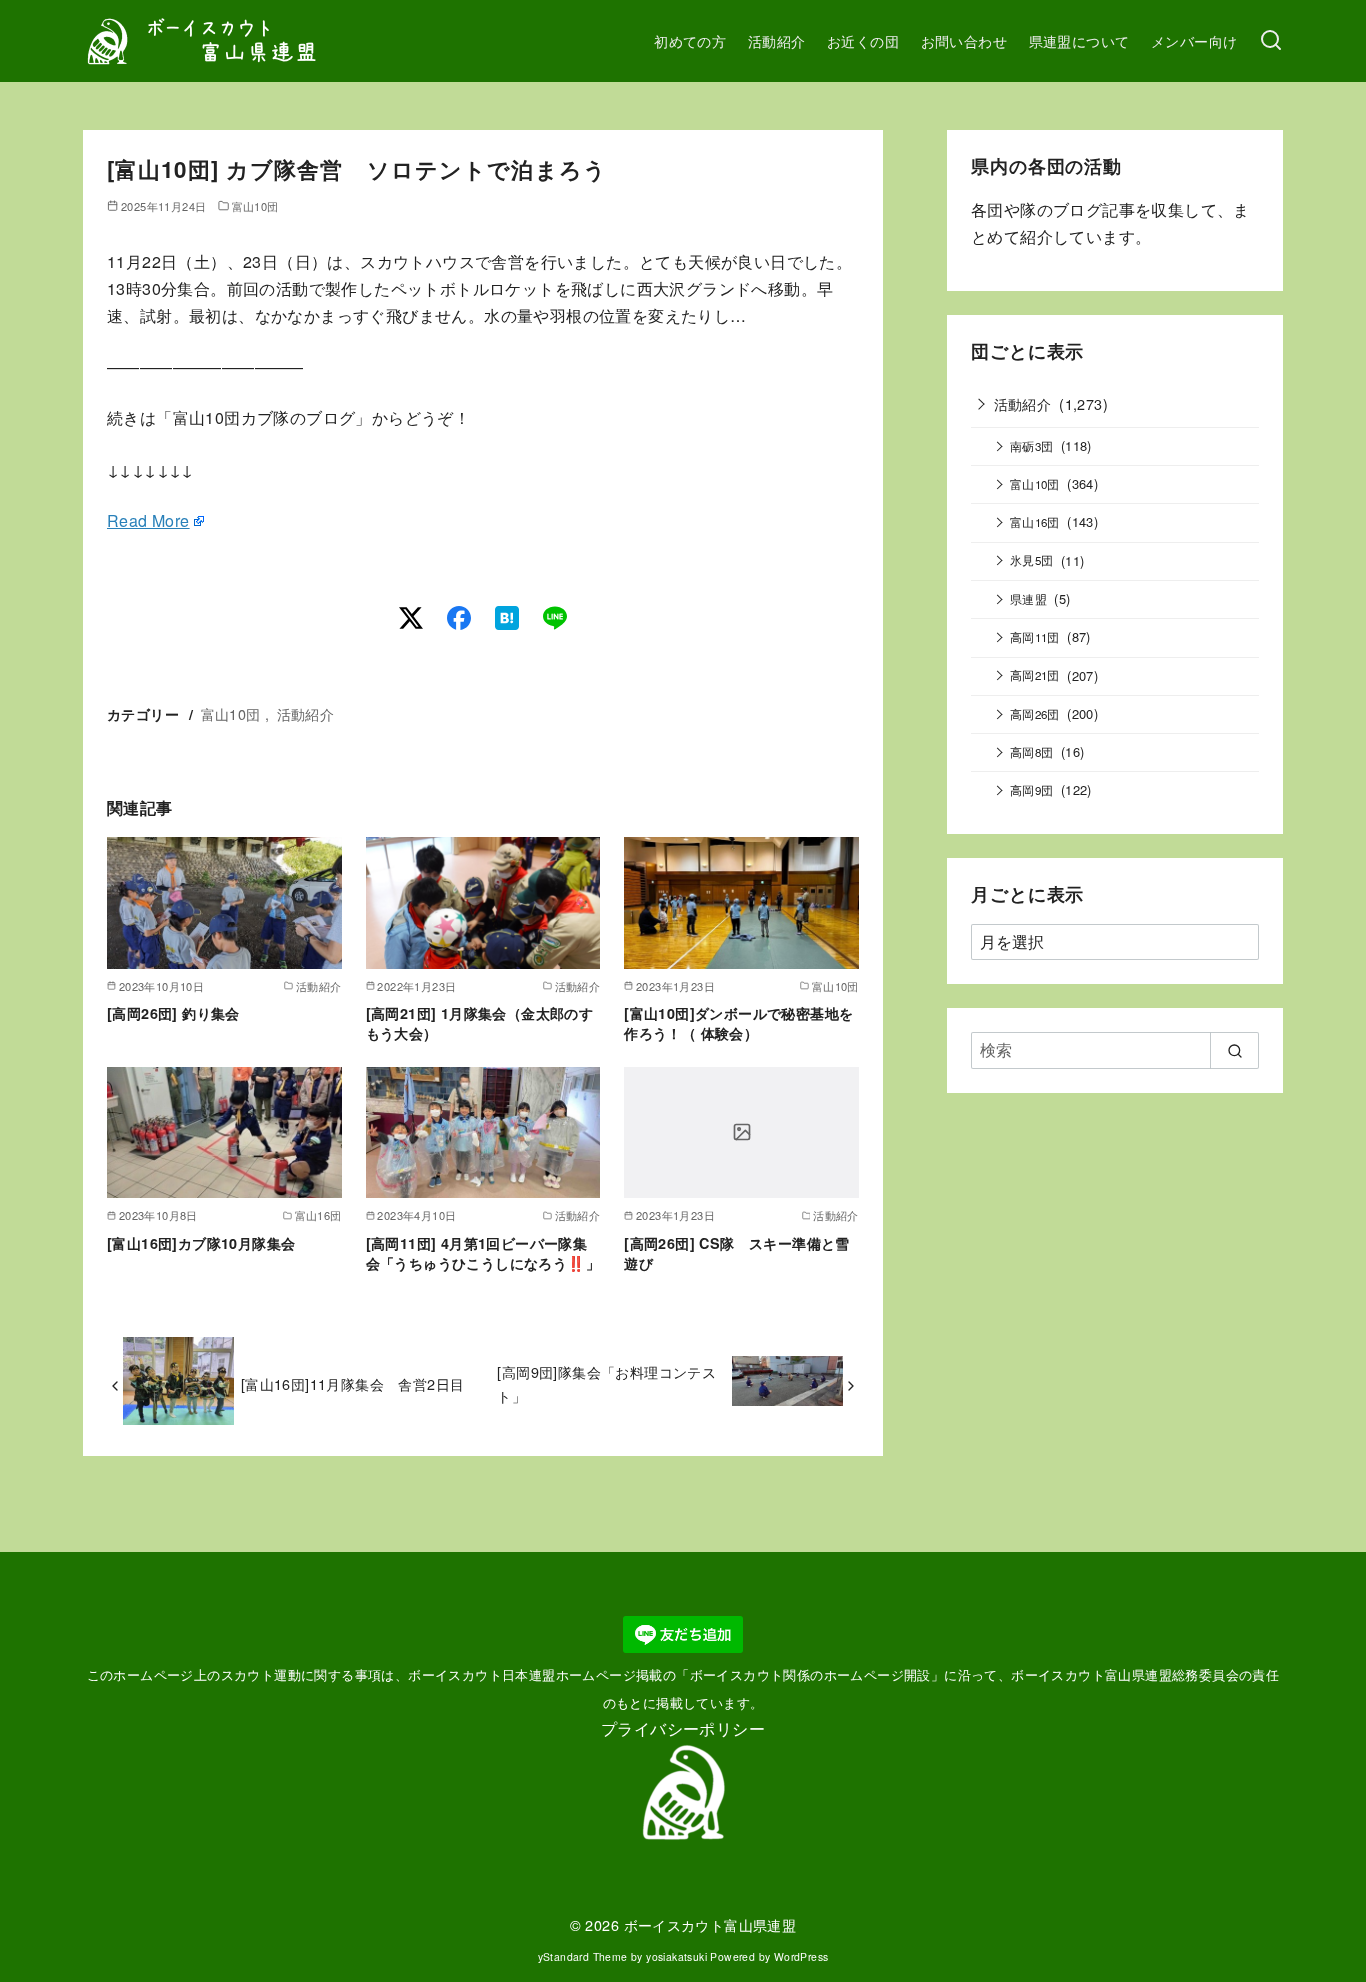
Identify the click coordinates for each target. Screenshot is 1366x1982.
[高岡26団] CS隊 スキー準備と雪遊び (737, 1253)
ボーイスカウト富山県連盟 (710, 1924)
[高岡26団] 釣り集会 (173, 1013)
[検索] (1271, 41)
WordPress (801, 1956)
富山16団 (1035, 522)
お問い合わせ (964, 40)
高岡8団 (1032, 752)
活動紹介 (777, 40)
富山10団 (255, 206)
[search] (1234, 1050)
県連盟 (1028, 599)
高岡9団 (1032, 790)
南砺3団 (1032, 446)
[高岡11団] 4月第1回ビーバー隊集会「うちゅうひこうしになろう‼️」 (483, 1253)
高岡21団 (1035, 675)
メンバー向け (1194, 40)
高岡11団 (1035, 637)
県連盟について (1079, 40)
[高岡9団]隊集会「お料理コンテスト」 (606, 1383)
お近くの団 (863, 40)
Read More (148, 520)
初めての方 (690, 40)
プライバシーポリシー (683, 1728)
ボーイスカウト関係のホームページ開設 (810, 1674)
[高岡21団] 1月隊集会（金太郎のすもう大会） (480, 1023)
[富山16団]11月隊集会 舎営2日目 (353, 1383)
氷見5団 (1032, 560)
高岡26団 (1035, 714)
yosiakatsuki (676, 1956)
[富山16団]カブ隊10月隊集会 (201, 1243)
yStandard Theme (583, 1956)
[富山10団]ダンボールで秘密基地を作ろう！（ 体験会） (738, 1023)
